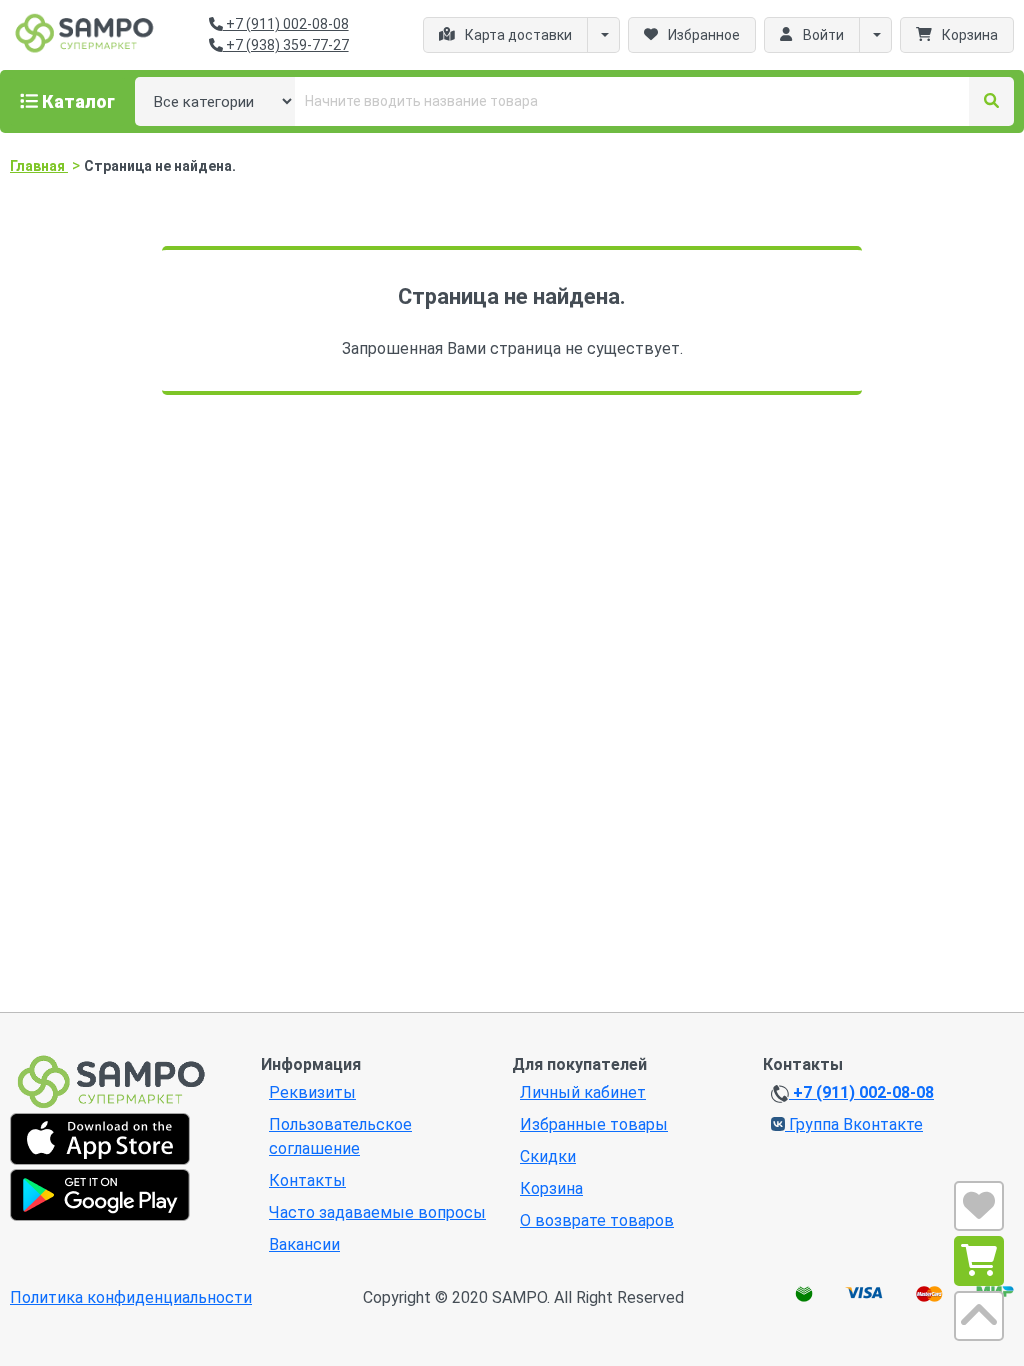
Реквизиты (312, 1092)
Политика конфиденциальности (131, 1297)
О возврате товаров (597, 1220)
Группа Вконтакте (854, 1124)
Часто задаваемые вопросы (377, 1212)
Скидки (548, 1156)
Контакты (307, 1180)
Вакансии (304, 1244)
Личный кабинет (583, 1092)
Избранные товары (594, 1124)
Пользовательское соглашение (340, 1136)
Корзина (551, 1188)
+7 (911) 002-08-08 (286, 24)
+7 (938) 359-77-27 (286, 45)
